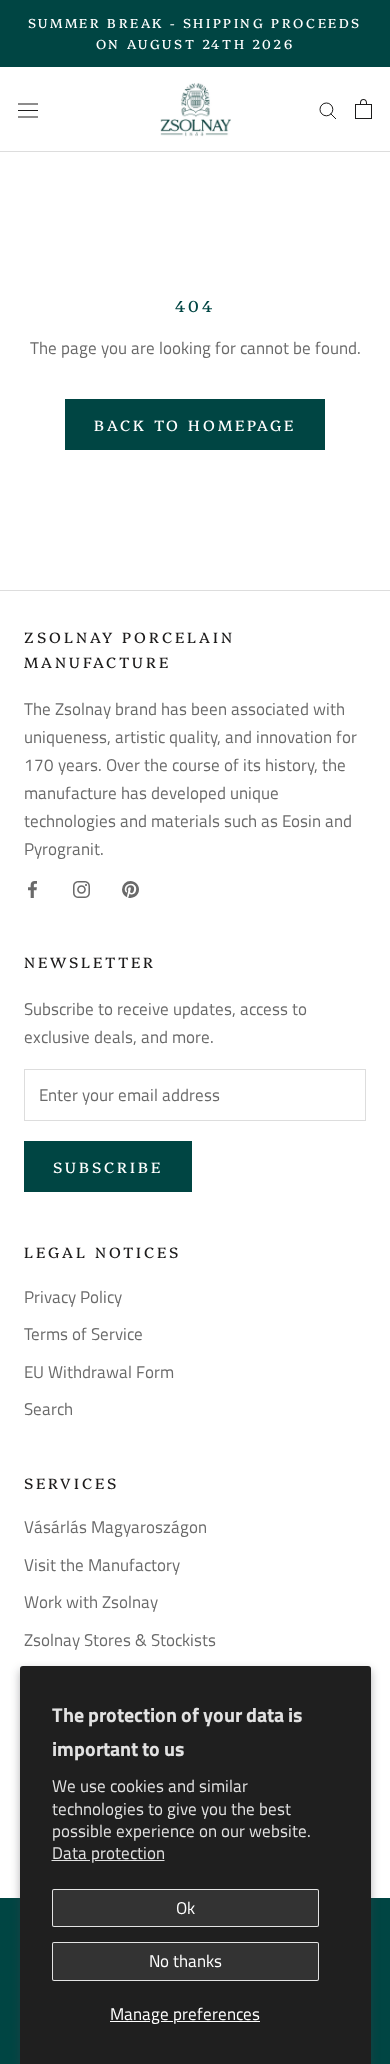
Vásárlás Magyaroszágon (115, 1527)
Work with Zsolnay (91, 1602)
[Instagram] (81, 888)
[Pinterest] (130, 888)
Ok (185, 1908)
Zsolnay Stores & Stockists (120, 1640)
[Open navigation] (28, 109)
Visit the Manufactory (102, 1565)
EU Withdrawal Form (99, 1372)
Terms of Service (83, 1334)
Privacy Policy (73, 1297)
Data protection (108, 1853)
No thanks (185, 1961)
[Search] (328, 109)
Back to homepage (195, 424)
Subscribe (108, 1166)
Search (48, 1409)
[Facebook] (32, 888)
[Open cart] (363, 109)
